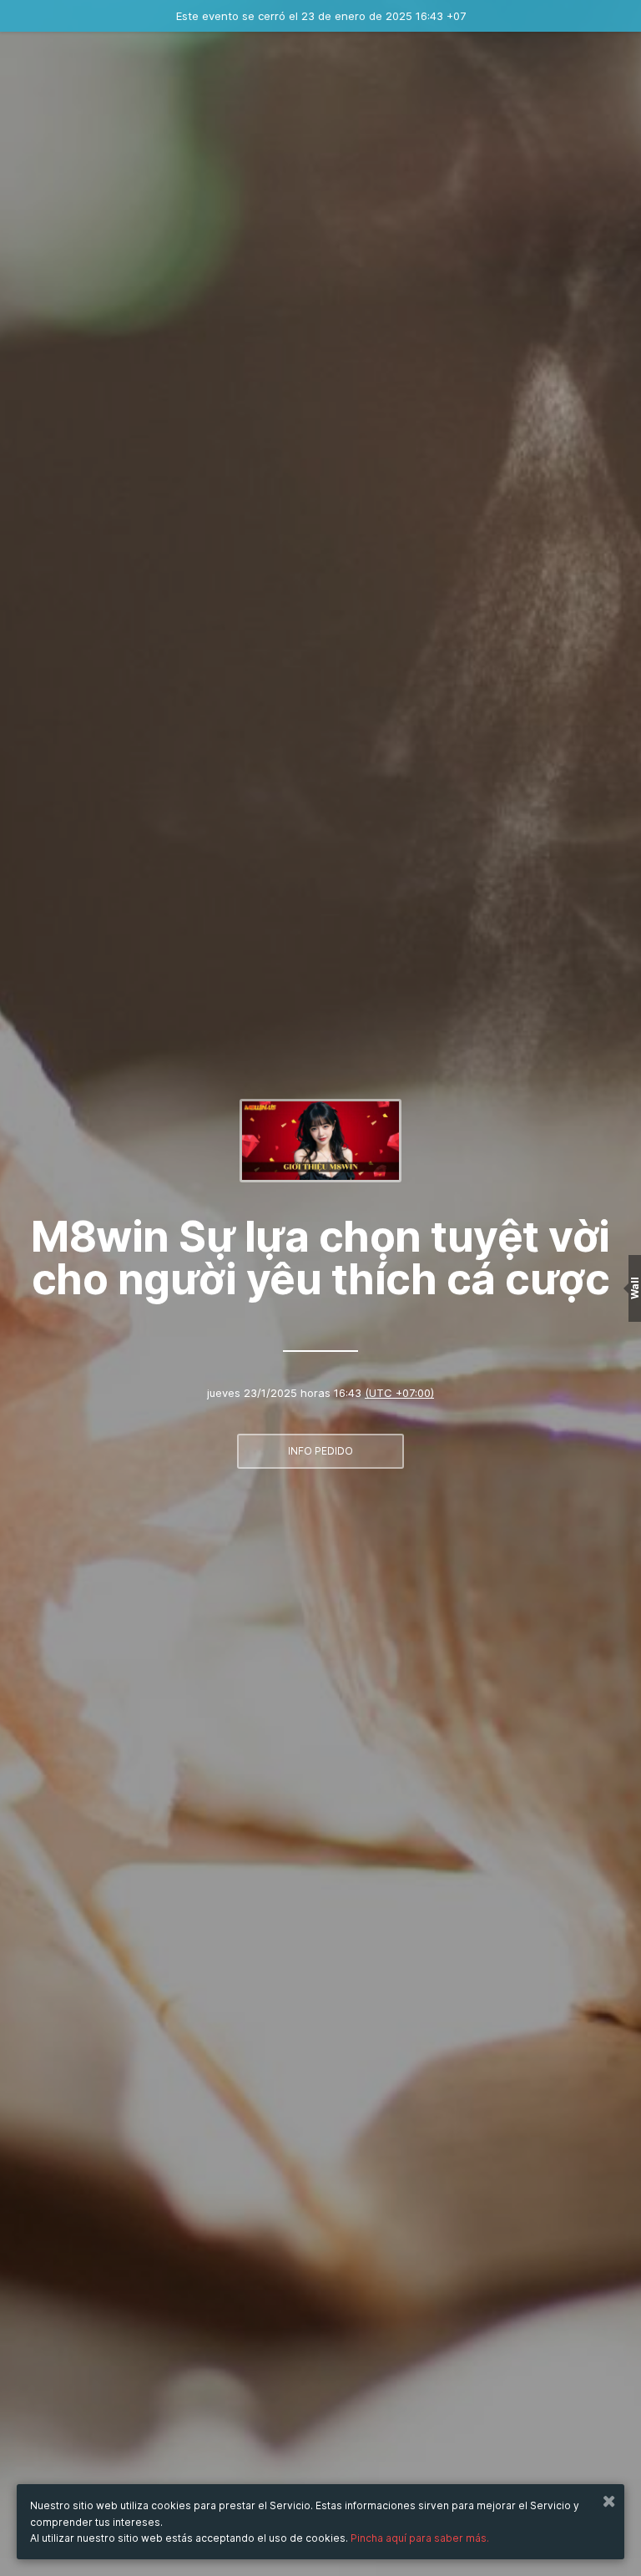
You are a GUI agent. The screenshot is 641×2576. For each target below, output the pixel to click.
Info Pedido (320, 1451)
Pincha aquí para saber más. (420, 2538)
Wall (635, 1288)
